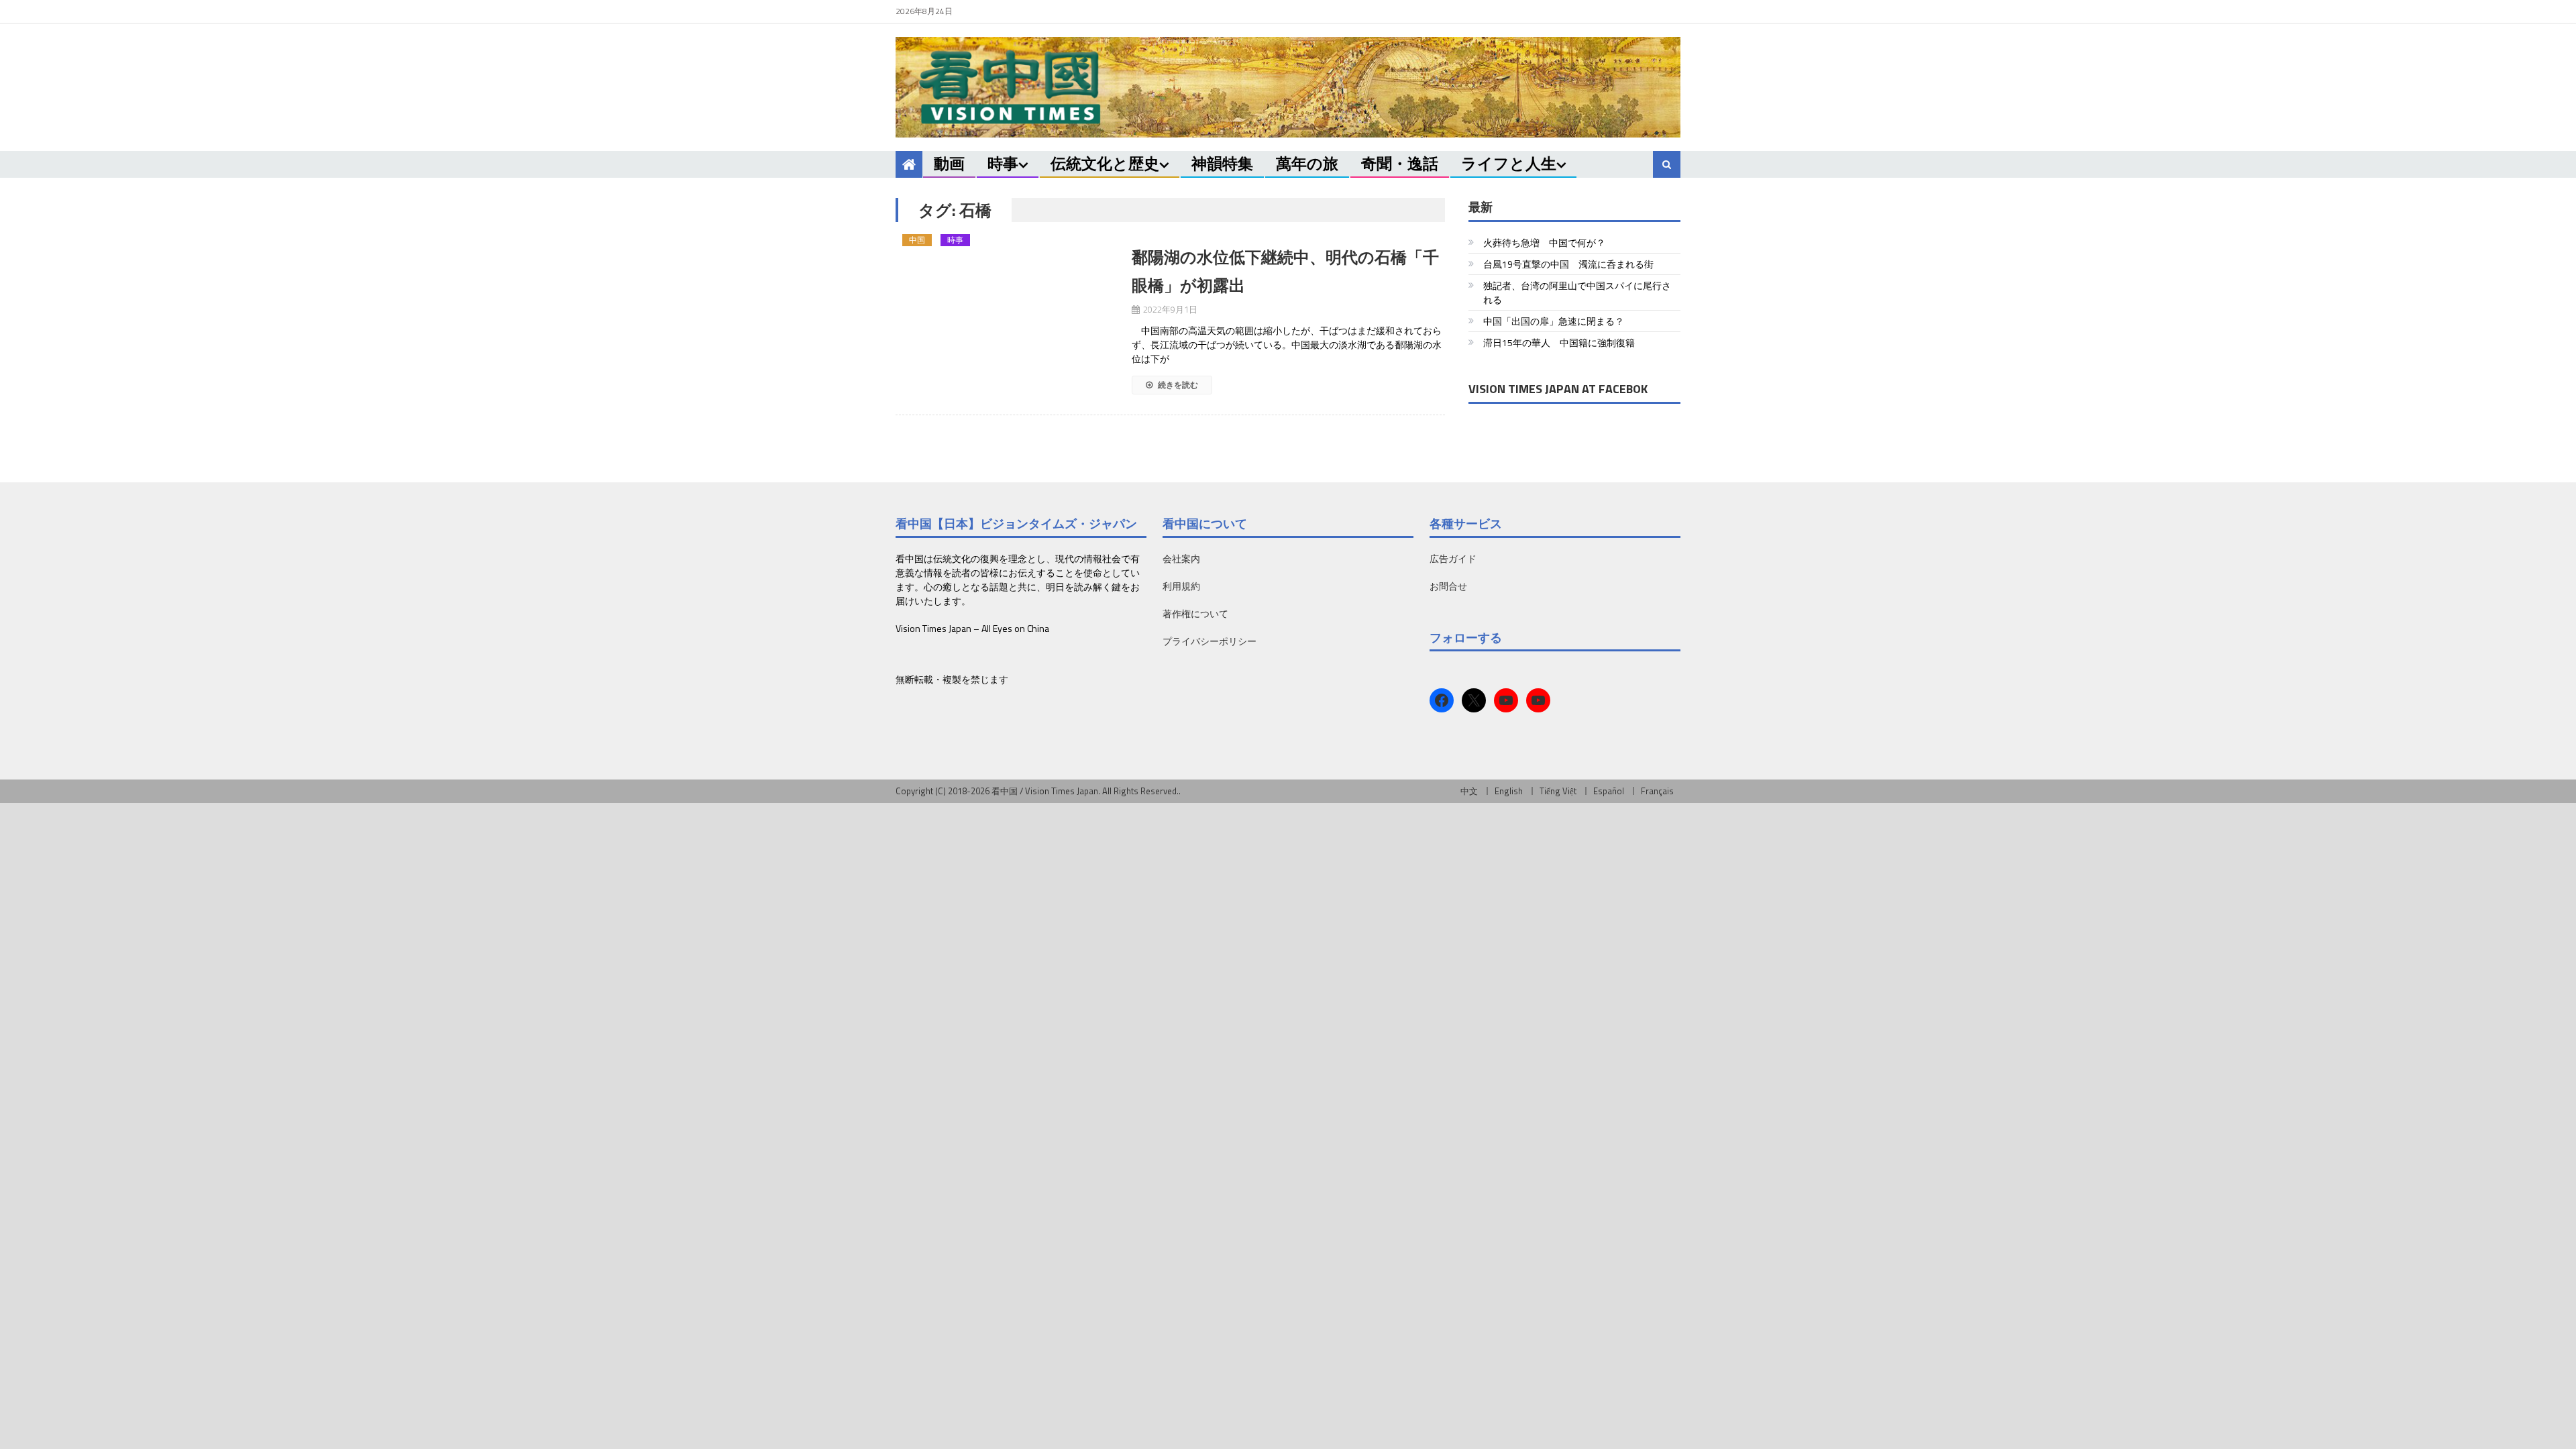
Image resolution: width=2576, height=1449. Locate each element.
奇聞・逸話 (1400, 163)
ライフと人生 (1509, 163)
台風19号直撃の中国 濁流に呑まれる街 (1568, 264)
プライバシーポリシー (1210, 641)
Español (1609, 791)
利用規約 (1181, 586)
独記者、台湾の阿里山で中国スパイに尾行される (1577, 292)
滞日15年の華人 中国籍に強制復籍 (1559, 342)
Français (1657, 791)
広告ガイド (1453, 558)
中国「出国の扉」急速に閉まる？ (1554, 321)
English (1509, 791)
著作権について (1195, 613)
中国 (917, 240)
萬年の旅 (1307, 163)
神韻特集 (1222, 163)
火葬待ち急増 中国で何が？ (1544, 243)
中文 (1469, 791)
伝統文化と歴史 (1105, 163)
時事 (1003, 163)
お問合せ (1448, 586)
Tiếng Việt (1558, 791)
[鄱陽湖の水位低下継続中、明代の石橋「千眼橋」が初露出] (1006, 249)
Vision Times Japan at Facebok (1558, 389)
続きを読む (1177, 385)
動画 (949, 163)
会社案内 (1181, 558)
